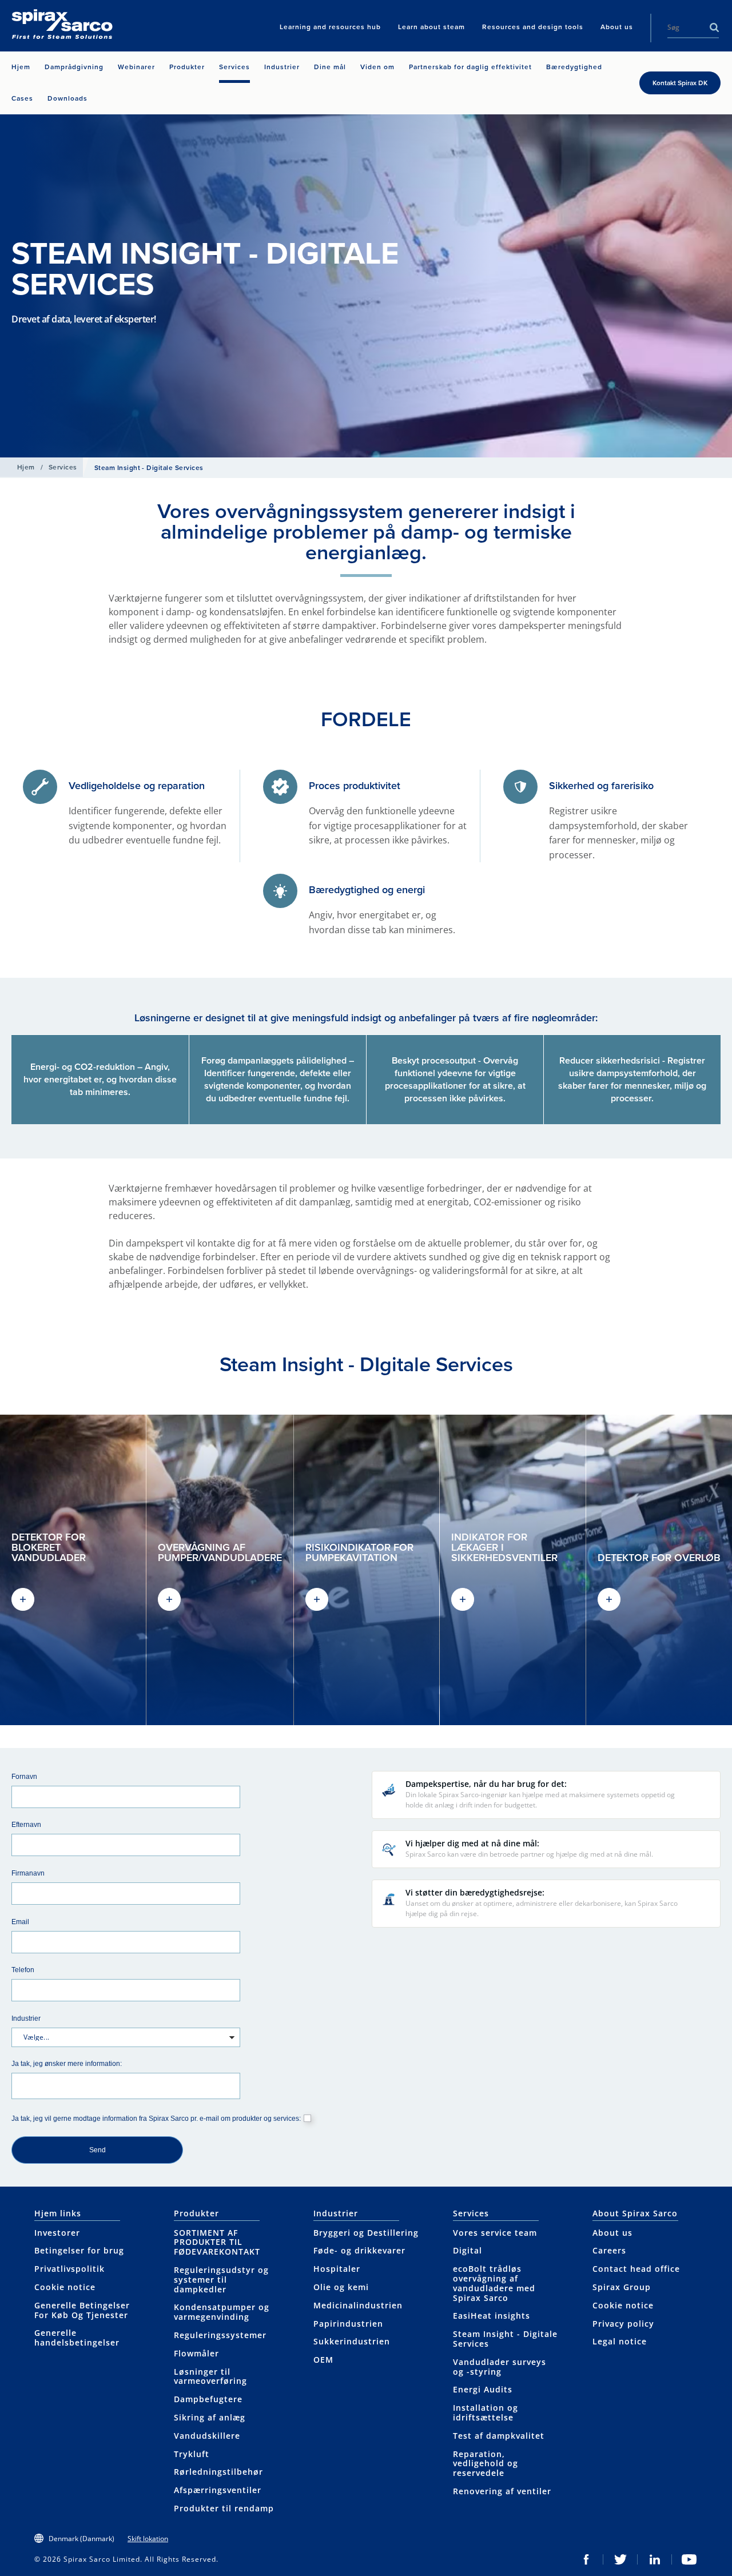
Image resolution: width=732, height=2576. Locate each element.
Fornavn (24, 1776)
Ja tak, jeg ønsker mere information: (67, 2063)
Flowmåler (196, 2353)
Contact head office (636, 2269)
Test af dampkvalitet (499, 2436)
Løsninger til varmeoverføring (210, 2376)
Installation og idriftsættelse (486, 2412)
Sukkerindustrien (352, 2341)
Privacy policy (623, 2324)
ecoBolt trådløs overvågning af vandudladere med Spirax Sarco (494, 2283)
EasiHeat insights (492, 2316)
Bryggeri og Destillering (366, 2233)
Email (20, 1922)
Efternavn (26, 1824)
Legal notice (620, 2341)
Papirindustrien (348, 2324)
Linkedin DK (655, 2559)
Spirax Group (622, 2287)
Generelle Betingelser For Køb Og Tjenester (82, 2310)
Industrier (26, 2018)
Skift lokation (148, 2539)
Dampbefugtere (208, 2399)
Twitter (620, 2559)
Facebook (586, 2559)
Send (98, 2150)
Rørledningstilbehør (218, 2472)
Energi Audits (483, 2389)
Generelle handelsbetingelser (77, 2338)
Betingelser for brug (79, 2250)
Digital (468, 2250)
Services (63, 467)
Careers (609, 2250)
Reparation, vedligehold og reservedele (486, 2464)
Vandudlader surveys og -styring (500, 2367)
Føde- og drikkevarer (359, 2250)
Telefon (23, 1970)
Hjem (26, 467)
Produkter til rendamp (224, 2508)
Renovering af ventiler (502, 2491)
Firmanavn (28, 1873)
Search (714, 27)
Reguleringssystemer (220, 2335)
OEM (323, 2360)
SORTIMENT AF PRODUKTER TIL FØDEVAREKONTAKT (217, 2242)
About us (612, 2233)
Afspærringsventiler (218, 2490)
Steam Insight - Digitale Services (505, 2339)
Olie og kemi (341, 2287)
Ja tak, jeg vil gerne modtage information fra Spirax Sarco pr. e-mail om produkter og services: (156, 2118)
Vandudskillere (207, 2436)
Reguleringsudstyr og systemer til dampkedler (221, 2280)
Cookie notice (65, 2287)
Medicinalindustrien (358, 2305)
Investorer (57, 2233)
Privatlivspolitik (69, 2269)
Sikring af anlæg (210, 2417)
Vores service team (495, 2233)
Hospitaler (337, 2269)
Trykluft (192, 2454)
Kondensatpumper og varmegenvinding (222, 2312)
